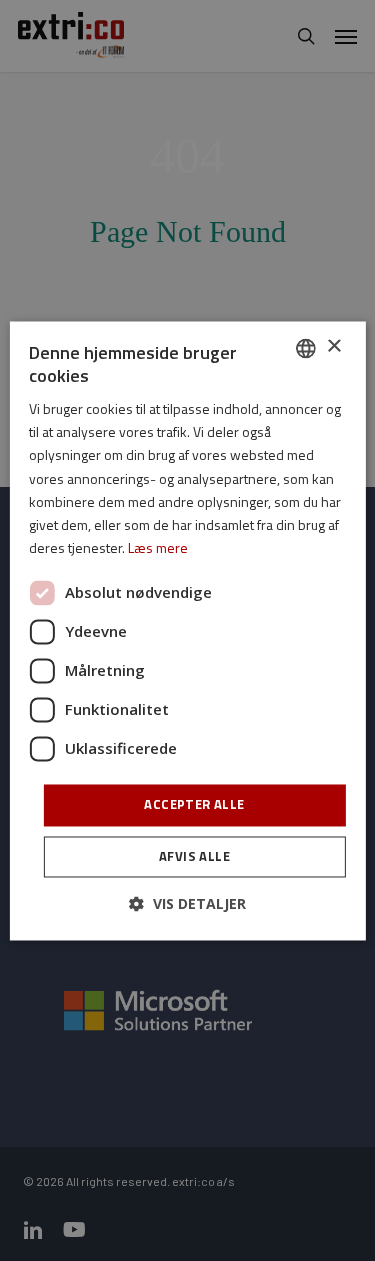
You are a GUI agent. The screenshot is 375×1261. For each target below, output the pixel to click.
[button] (187, 903)
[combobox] (306, 348)
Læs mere (158, 547)
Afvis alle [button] (194, 856)
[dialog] (187, 630)
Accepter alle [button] (194, 804)
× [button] (333, 346)
